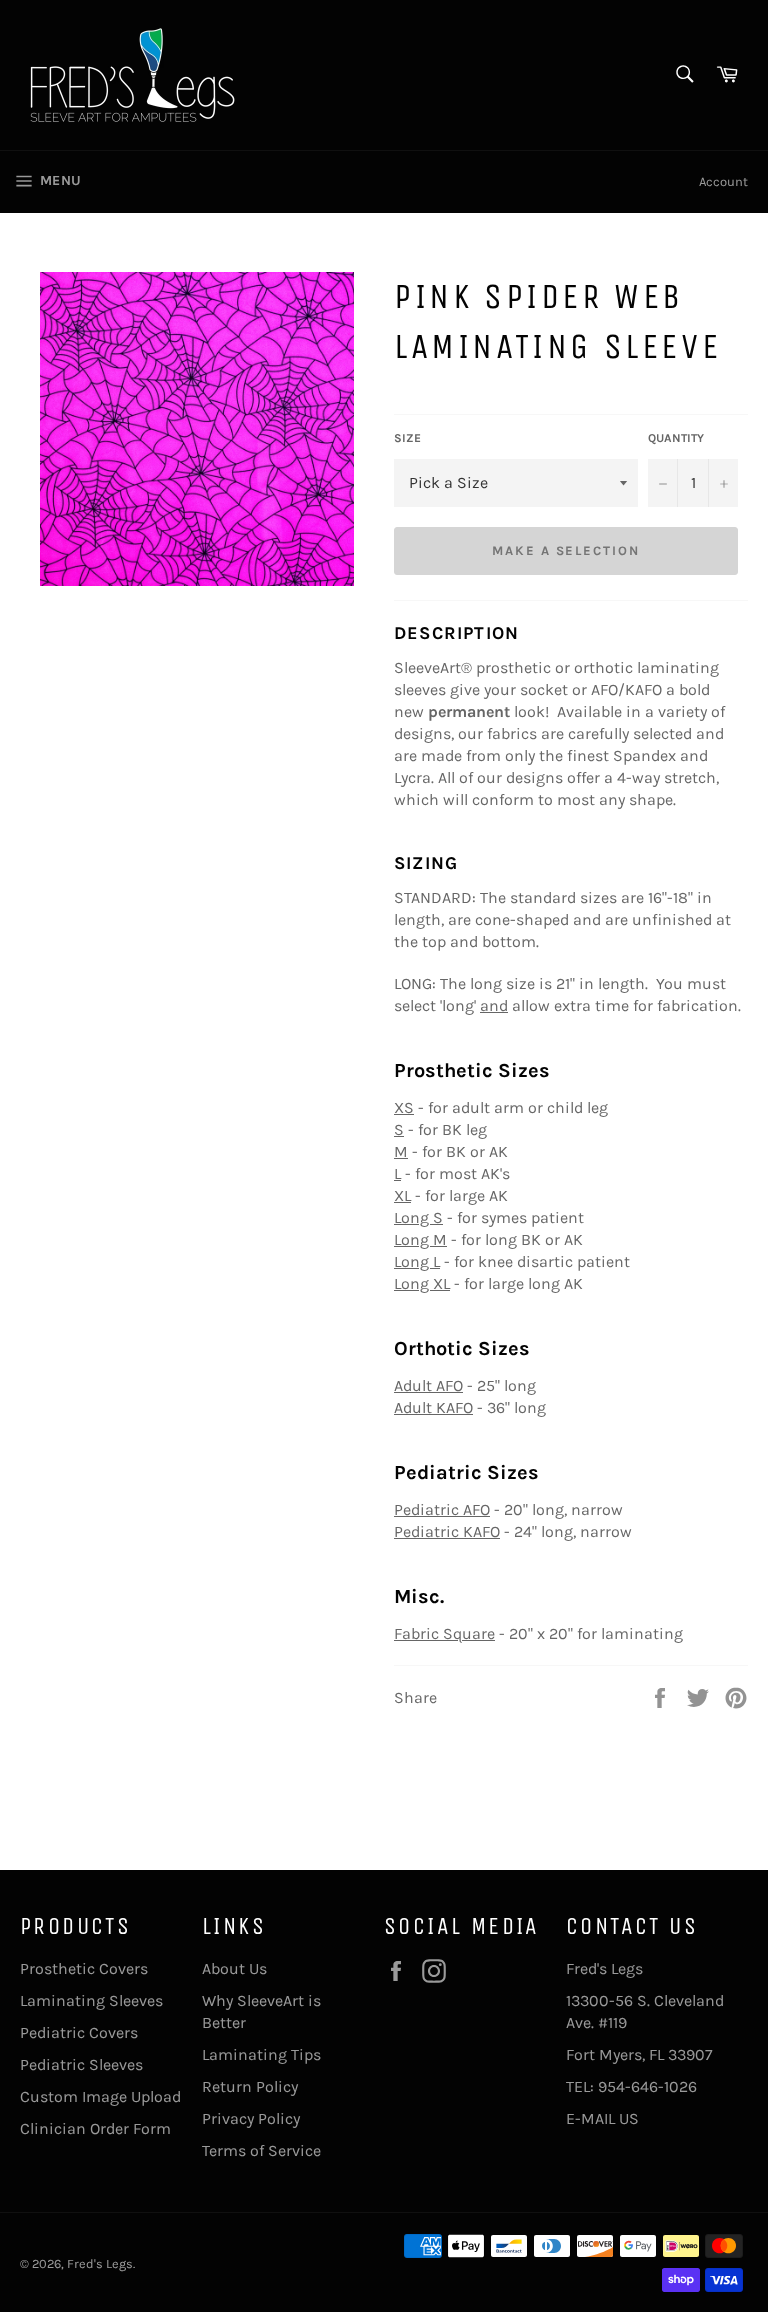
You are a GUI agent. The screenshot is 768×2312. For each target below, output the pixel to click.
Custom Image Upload (100, 2096)
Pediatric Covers (79, 2032)
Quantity (676, 438)
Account (723, 181)
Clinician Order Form (95, 2128)
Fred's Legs (100, 2263)
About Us (234, 1968)
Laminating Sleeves (91, 2000)
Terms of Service (261, 2150)
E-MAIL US (602, 2118)
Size (407, 438)
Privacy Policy (251, 2118)
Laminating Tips (261, 2054)
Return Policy (250, 2086)
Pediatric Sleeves (81, 2064)
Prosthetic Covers (84, 1968)
